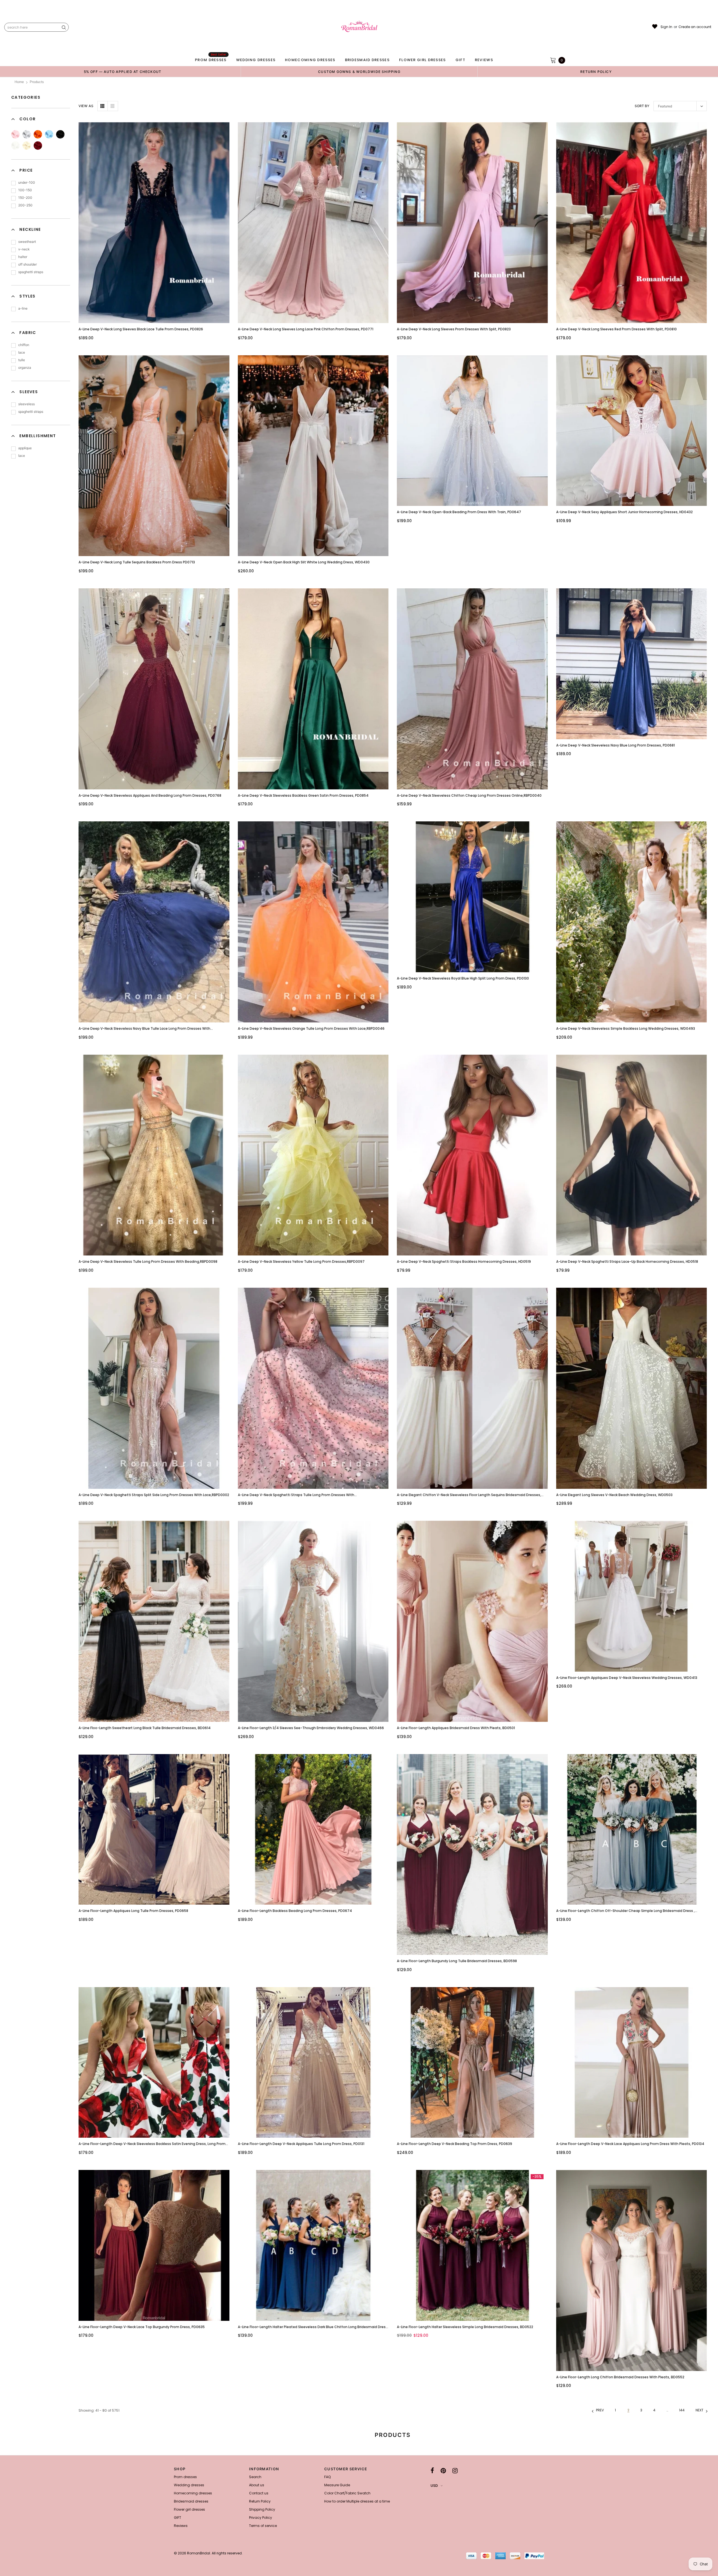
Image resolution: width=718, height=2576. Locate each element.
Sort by (642, 106)
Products (37, 82)
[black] (60, 134)
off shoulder (27, 264)
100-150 (25, 190)
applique (25, 448)
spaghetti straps (31, 272)
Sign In (666, 27)
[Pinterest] (443, 2471)
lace (22, 352)
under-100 (27, 182)
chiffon (24, 345)
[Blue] (49, 134)
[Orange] (38, 134)
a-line (23, 308)
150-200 (25, 198)
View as (86, 106)
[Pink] (15, 134)
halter (23, 257)
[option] (123, 72)
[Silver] (27, 134)
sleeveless (27, 404)
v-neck (24, 249)
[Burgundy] (38, 146)
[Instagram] (455, 2471)
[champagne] (27, 146)
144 (682, 2410)
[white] (15, 146)
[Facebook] (432, 2471)
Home (19, 82)
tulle (22, 360)
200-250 (25, 205)
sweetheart (27, 242)
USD (434, 2486)
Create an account (695, 27)
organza (25, 367)
